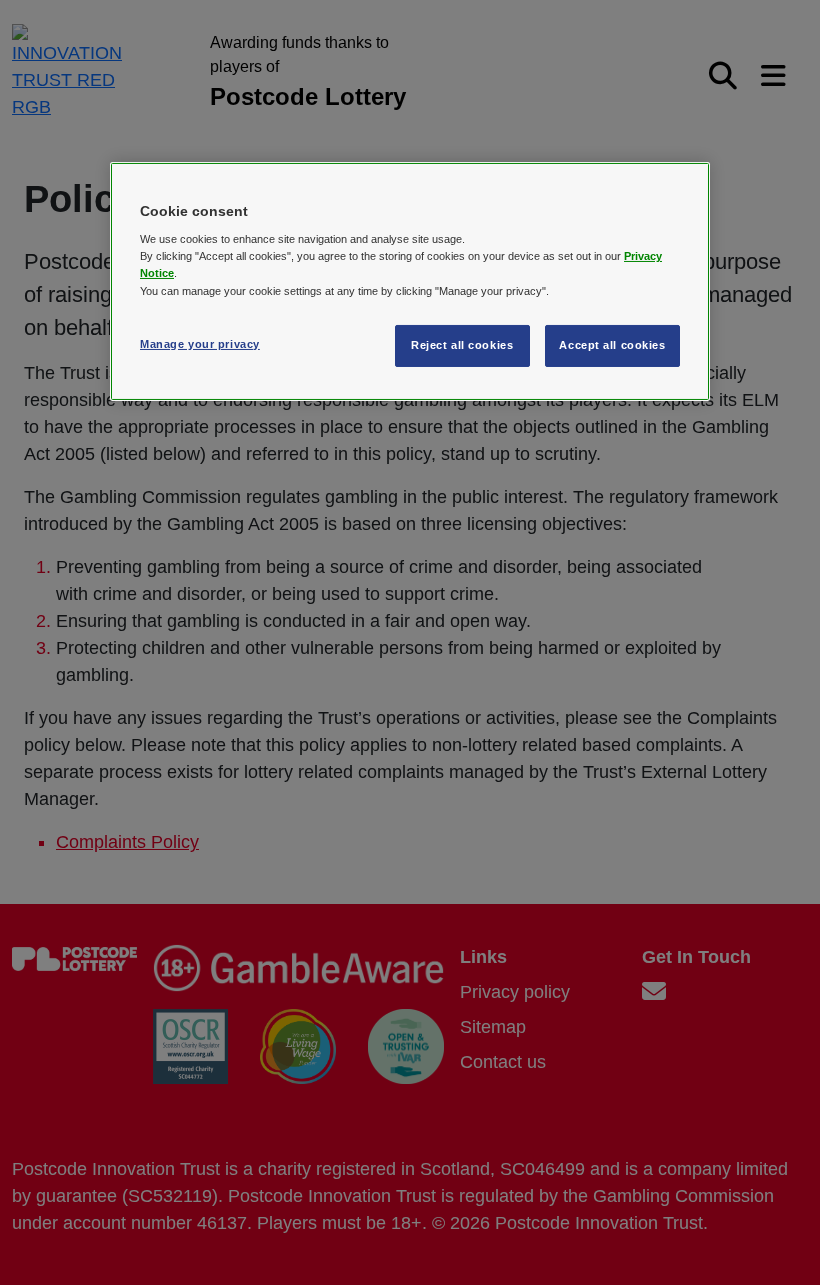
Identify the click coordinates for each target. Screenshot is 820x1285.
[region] (410, 281)
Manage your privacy (200, 344)
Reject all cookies (462, 345)
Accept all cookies (612, 345)
